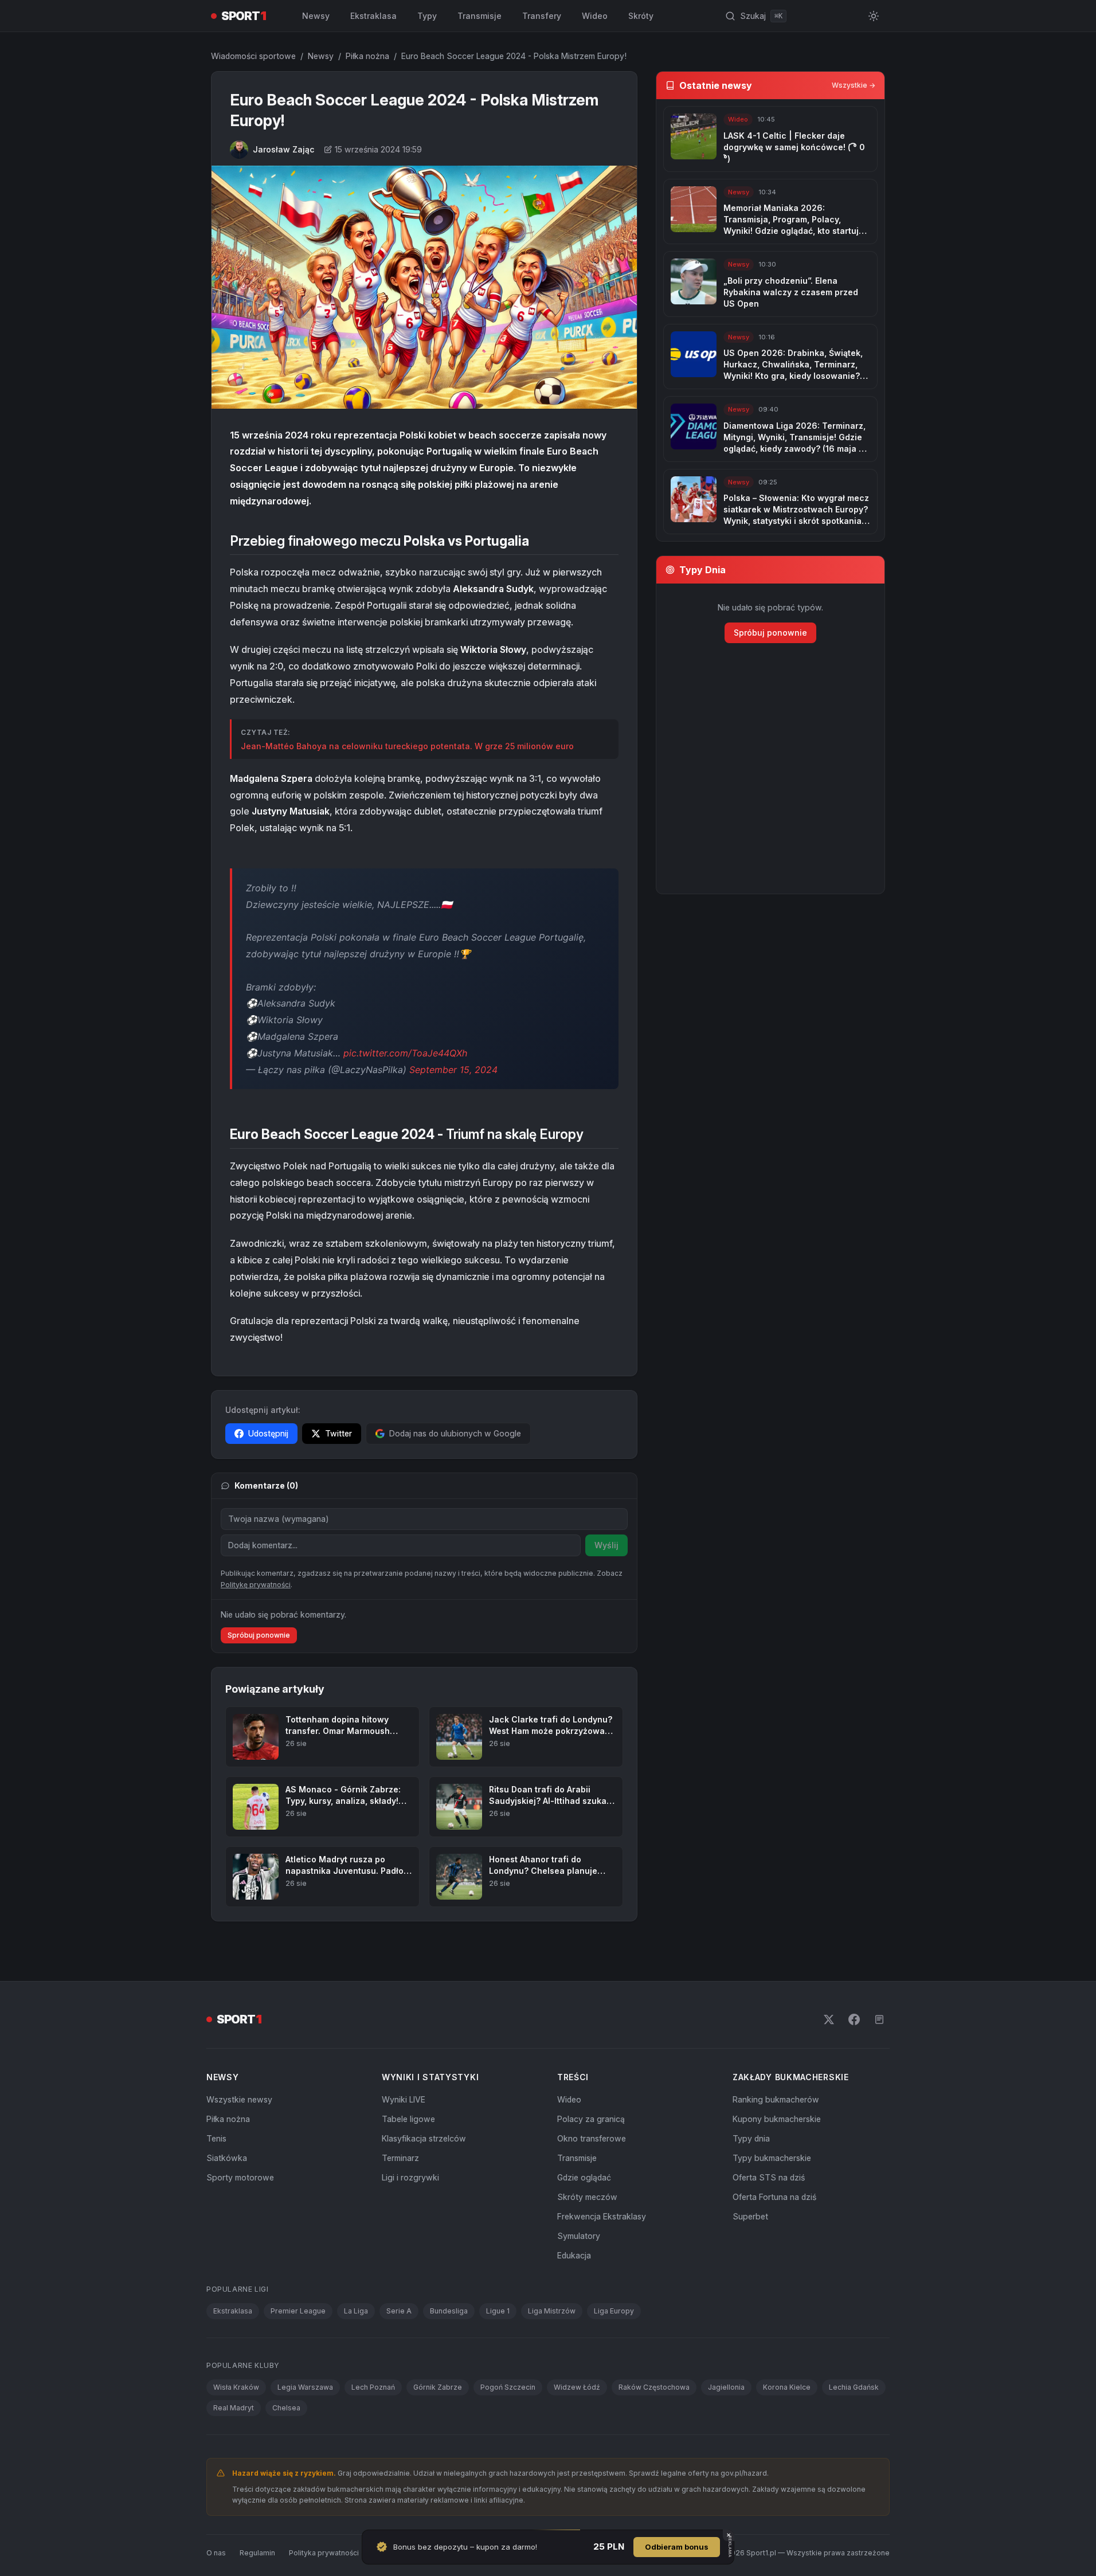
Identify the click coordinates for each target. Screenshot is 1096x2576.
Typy (427, 16)
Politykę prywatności (256, 1585)
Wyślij (606, 1545)
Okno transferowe (592, 2138)
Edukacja (574, 2255)
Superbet (750, 2216)
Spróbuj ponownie (259, 1635)
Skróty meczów (587, 2197)
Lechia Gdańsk (854, 2387)
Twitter (338, 1433)
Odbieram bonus (677, 2547)
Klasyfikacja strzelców (424, 2138)
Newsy (316, 16)
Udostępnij (268, 1433)
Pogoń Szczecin (508, 2387)
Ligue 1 (498, 2311)
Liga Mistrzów (552, 2311)
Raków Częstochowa (654, 2387)
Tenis (216, 2138)
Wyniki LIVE (404, 2099)
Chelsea (286, 2408)
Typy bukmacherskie (772, 2158)
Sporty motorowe (240, 2177)
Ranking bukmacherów (776, 2099)
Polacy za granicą (591, 2119)
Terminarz (400, 2158)
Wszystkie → (854, 85)
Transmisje (479, 16)
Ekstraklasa (373, 16)
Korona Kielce (787, 2387)
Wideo (595, 16)
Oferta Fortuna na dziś (774, 2197)
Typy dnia (751, 2138)
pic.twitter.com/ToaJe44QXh (405, 1053)
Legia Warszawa (305, 2387)
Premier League (298, 2311)
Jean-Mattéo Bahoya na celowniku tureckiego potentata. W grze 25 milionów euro (407, 746)
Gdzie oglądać (584, 2177)
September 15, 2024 (453, 1070)
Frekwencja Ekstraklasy (602, 2216)
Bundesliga (449, 2311)
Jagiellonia (726, 2387)
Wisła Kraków (236, 2387)
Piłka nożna (367, 56)
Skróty (641, 16)
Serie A (399, 2311)
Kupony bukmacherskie (777, 2119)
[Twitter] (829, 2019)
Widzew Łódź (577, 2387)
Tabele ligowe (408, 2119)
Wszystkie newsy (239, 2099)
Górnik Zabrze (438, 2387)
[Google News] (879, 2019)
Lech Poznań (373, 2387)
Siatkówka (227, 2158)
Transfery (542, 16)
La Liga (356, 2311)
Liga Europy (614, 2311)
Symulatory (579, 2236)
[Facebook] (854, 2019)
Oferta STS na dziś (769, 2177)
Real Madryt (234, 2408)
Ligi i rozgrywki (410, 2177)
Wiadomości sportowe (253, 56)
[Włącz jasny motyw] (874, 16)
